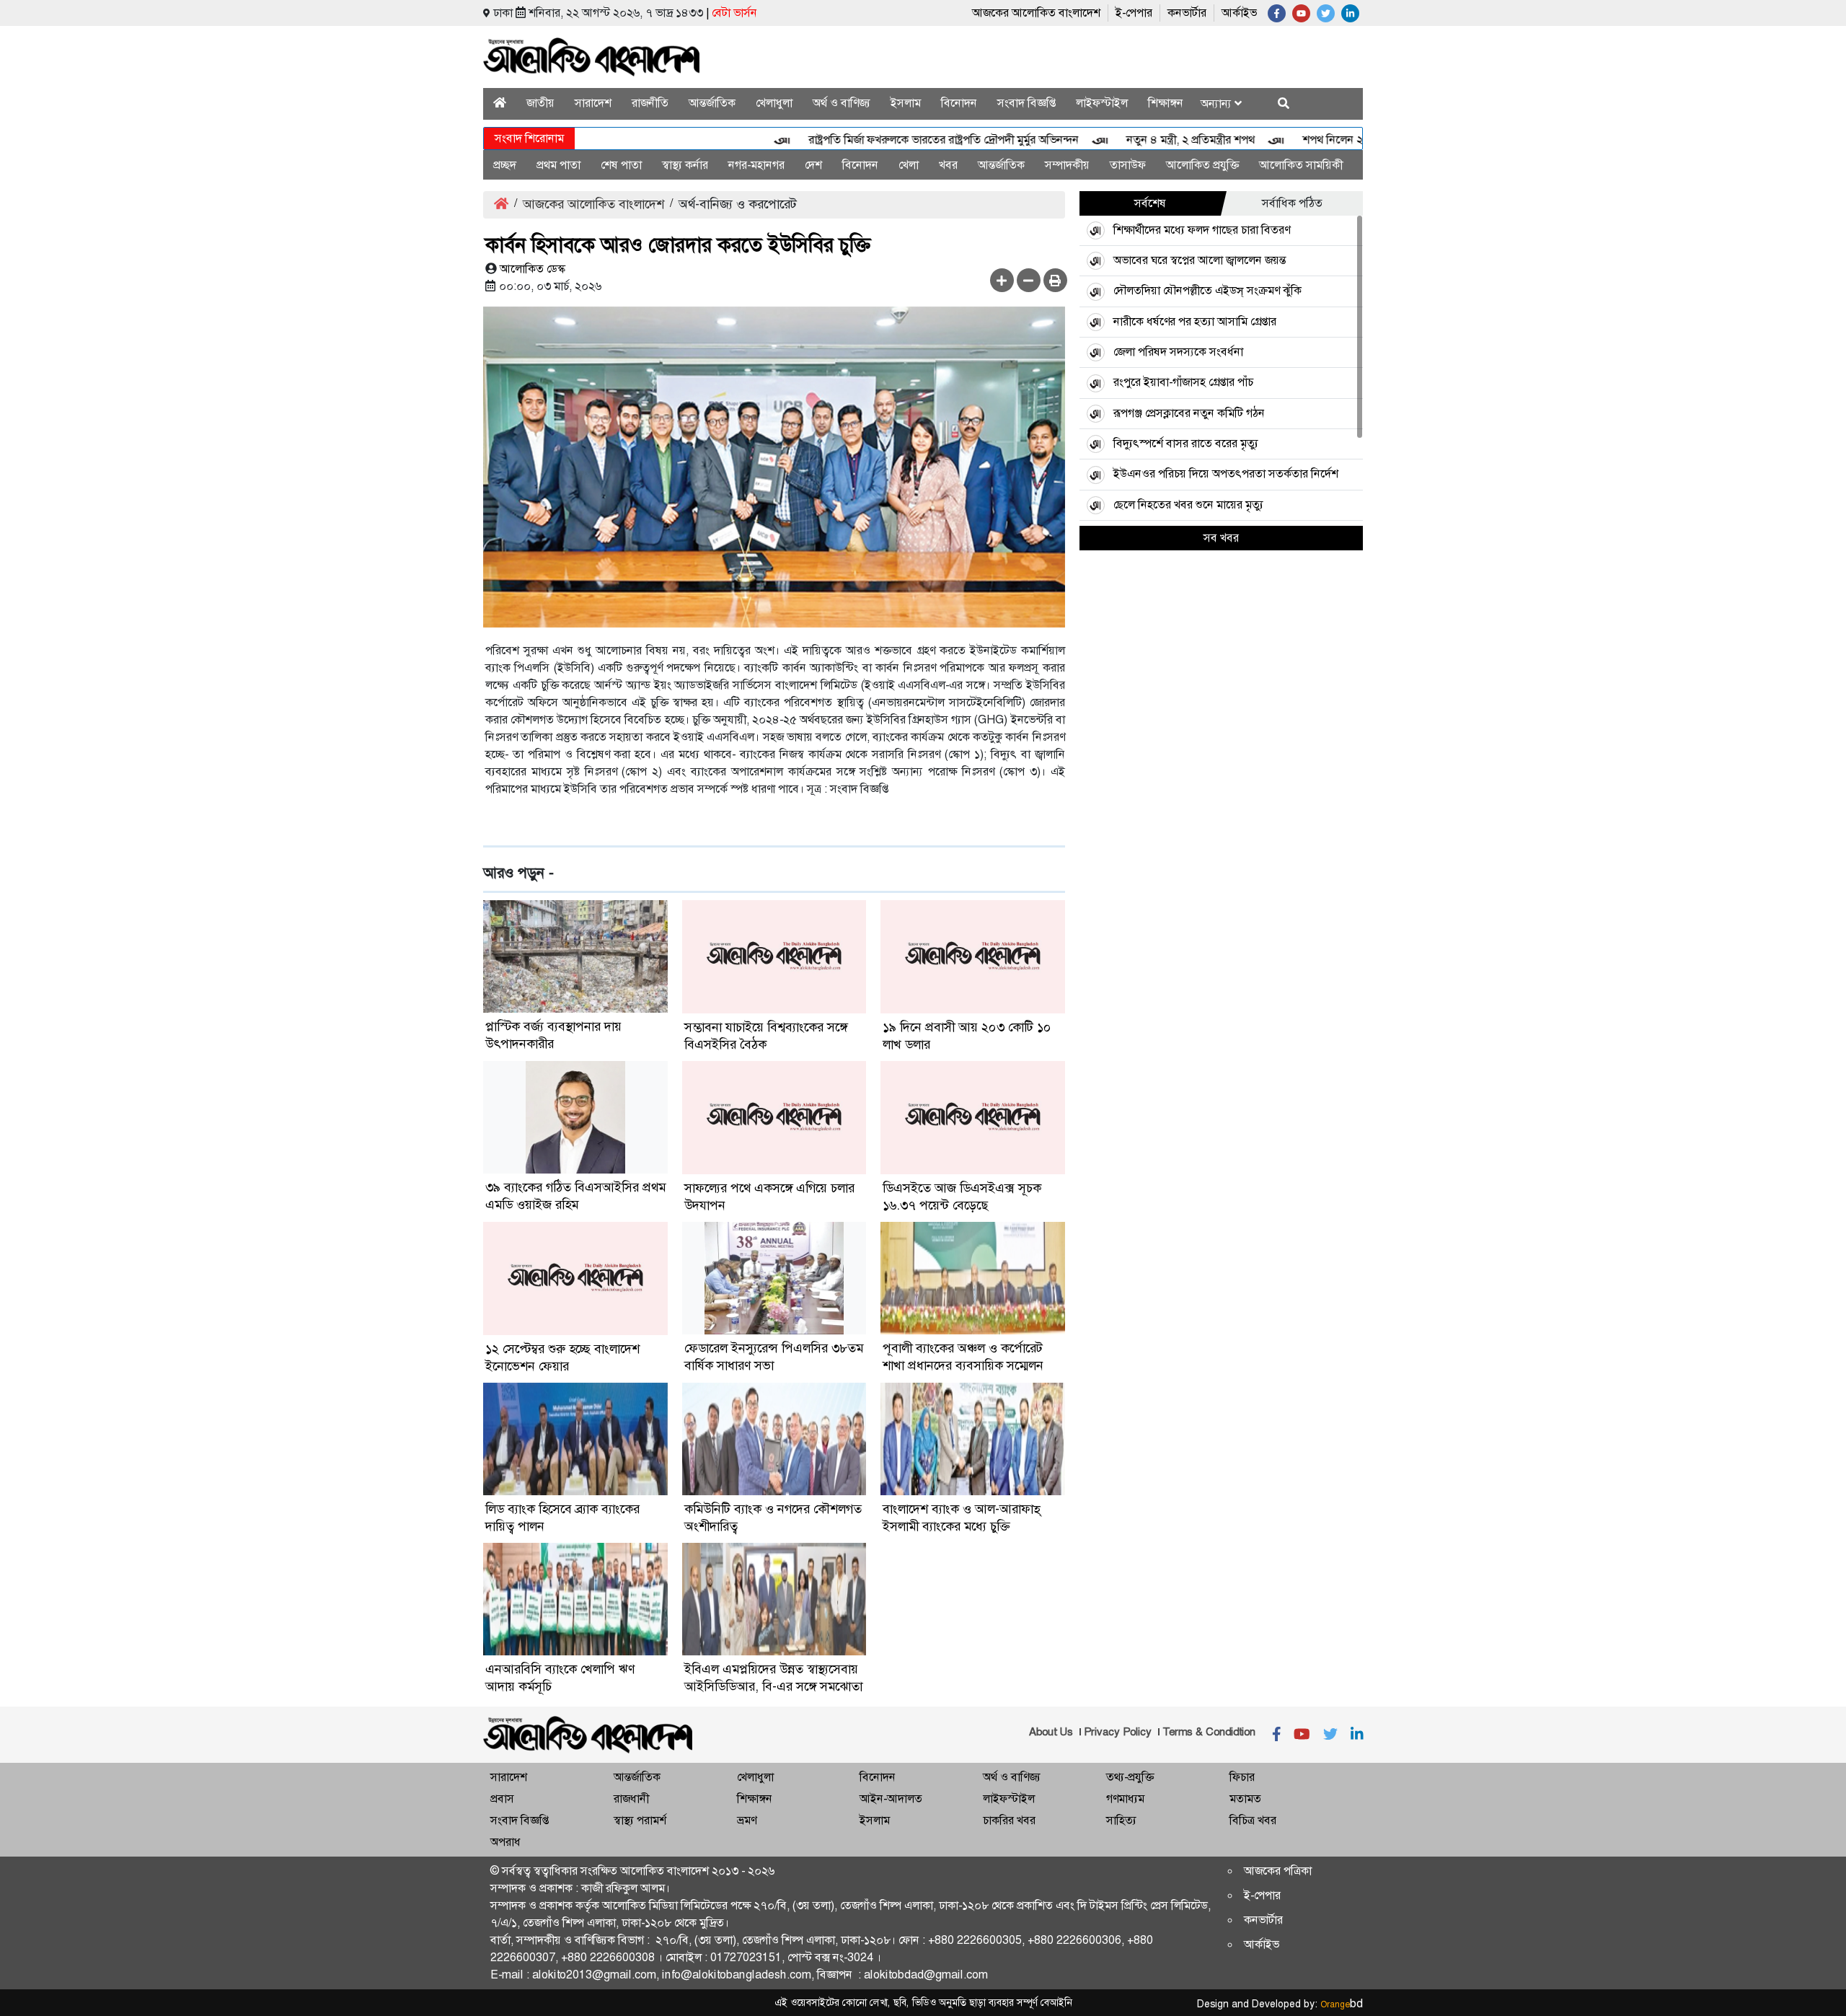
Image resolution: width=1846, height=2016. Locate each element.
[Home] (500, 103)
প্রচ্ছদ (505, 165)
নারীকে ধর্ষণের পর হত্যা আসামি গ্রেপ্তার (1195, 321)
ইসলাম (906, 103)
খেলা (909, 165)
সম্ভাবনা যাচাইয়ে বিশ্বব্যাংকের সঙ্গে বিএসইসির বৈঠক (766, 1036)
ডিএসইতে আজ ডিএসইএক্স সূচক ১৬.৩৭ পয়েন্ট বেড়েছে (962, 1197)
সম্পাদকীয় (1067, 165)
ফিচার (1242, 1777)
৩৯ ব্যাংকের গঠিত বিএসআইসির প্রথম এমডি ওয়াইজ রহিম (575, 1196)
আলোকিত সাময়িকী (1301, 165)
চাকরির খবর (1009, 1820)
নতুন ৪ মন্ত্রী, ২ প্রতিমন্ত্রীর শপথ (1139, 140)
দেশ (813, 165)
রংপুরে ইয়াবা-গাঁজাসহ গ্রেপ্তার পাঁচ (1183, 382)
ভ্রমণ (747, 1820)
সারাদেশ (593, 103)
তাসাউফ (1128, 165)
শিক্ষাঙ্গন (1166, 103)
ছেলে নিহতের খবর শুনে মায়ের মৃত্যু (1188, 505)
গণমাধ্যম (1125, 1799)
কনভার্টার (1187, 13)
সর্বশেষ (1150, 203)
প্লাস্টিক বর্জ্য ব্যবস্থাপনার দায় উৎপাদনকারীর (553, 1035)
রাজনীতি (650, 103)
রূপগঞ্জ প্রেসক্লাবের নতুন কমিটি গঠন (1189, 413)
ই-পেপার (1134, 13)
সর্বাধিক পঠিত (1292, 203)
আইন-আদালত (891, 1799)
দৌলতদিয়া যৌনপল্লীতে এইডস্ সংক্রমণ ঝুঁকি (1207, 290)
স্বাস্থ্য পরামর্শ (640, 1820)
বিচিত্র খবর (1253, 1820)
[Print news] (1055, 280)
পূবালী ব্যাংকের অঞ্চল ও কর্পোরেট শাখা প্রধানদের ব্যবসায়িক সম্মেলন (963, 1357)
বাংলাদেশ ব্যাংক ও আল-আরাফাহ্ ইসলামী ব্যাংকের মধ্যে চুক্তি (961, 1518)
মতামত (1245, 1799)
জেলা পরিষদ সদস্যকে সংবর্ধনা (1178, 352)
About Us (1051, 1732)
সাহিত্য (1121, 1820)
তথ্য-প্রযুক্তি (1130, 1777)
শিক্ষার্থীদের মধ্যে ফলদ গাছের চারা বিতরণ (1202, 230)
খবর (948, 165)
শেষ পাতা (621, 165)
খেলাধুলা (774, 103)
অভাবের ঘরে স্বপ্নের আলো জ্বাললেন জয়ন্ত (1200, 260)
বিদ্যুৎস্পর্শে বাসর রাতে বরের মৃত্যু (1186, 443)
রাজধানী (631, 1799)
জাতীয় (540, 103)
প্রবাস (502, 1799)
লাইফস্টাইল (1102, 103)
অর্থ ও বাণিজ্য (842, 103)
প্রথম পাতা (558, 165)
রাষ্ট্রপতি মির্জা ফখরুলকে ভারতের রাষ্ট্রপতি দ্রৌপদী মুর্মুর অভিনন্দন (892, 140)
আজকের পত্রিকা (1278, 1871)
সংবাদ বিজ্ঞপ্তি (1026, 103)
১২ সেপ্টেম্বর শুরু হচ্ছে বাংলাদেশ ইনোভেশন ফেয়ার (562, 1357)
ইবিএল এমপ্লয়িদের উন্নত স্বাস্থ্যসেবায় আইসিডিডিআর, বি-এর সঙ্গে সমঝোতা (773, 1678)
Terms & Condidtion (1209, 1732)
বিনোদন (959, 103)
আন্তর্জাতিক (712, 103)
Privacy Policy (1118, 1732)
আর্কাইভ (1239, 13)
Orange (1342, 2004)
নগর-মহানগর (756, 165)
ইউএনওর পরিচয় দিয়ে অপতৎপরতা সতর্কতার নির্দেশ (1226, 474)
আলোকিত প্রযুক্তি (1202, 165)
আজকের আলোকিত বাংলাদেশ (1036, 13)
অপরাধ (505, 1842)
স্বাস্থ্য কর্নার (685, 165)
